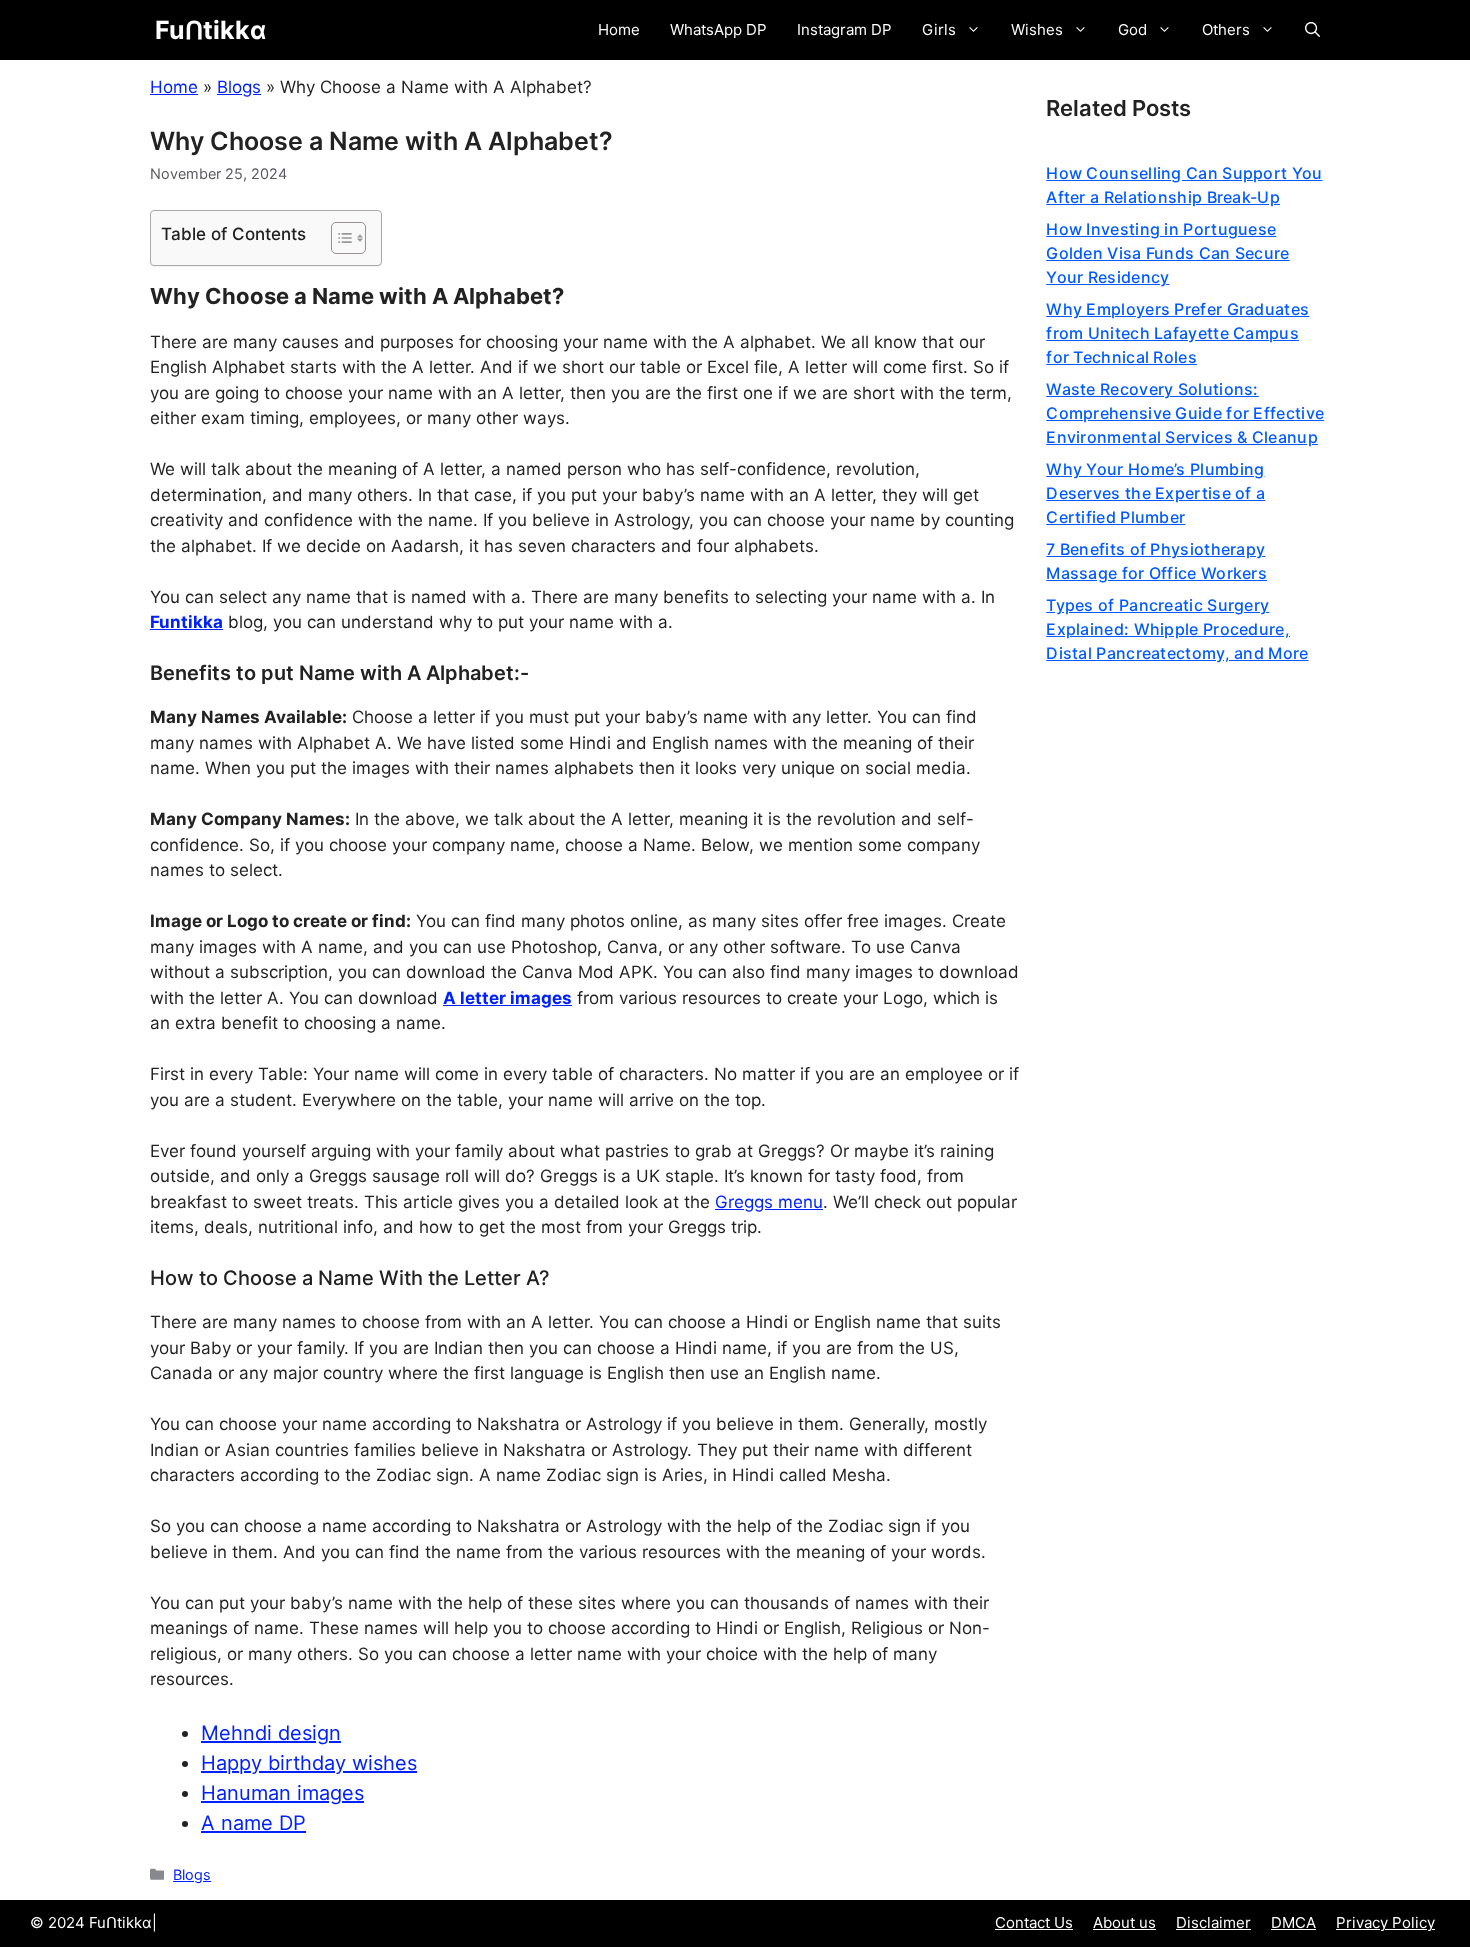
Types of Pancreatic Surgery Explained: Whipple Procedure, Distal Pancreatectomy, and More (1177, 629)
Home (619, 29)
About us (1124, 1922)
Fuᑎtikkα (210, 30)
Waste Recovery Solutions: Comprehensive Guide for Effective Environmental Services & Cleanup (1185, 413)
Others (1226, 29)
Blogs (239, 87)
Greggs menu (769, 1202)
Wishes (1037, 29)
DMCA (1293, 1922)
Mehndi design (271, 1733)
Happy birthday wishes (309, 1763)
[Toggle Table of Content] (338, 238)
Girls (939, 29)
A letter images (507, 998)
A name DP (253, 1823)
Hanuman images (282, 1793)
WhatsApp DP (718, 29)
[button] (1312, 30)
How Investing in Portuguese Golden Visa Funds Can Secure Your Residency (1167, 253)
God (1132, 29)
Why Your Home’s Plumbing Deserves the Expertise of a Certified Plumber (1155, 493)
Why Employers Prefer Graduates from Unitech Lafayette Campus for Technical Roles (1177, 333)
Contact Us (1034, 1922)
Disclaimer (1213, 1922)
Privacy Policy (1385, 1922)
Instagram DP (844, 29)
